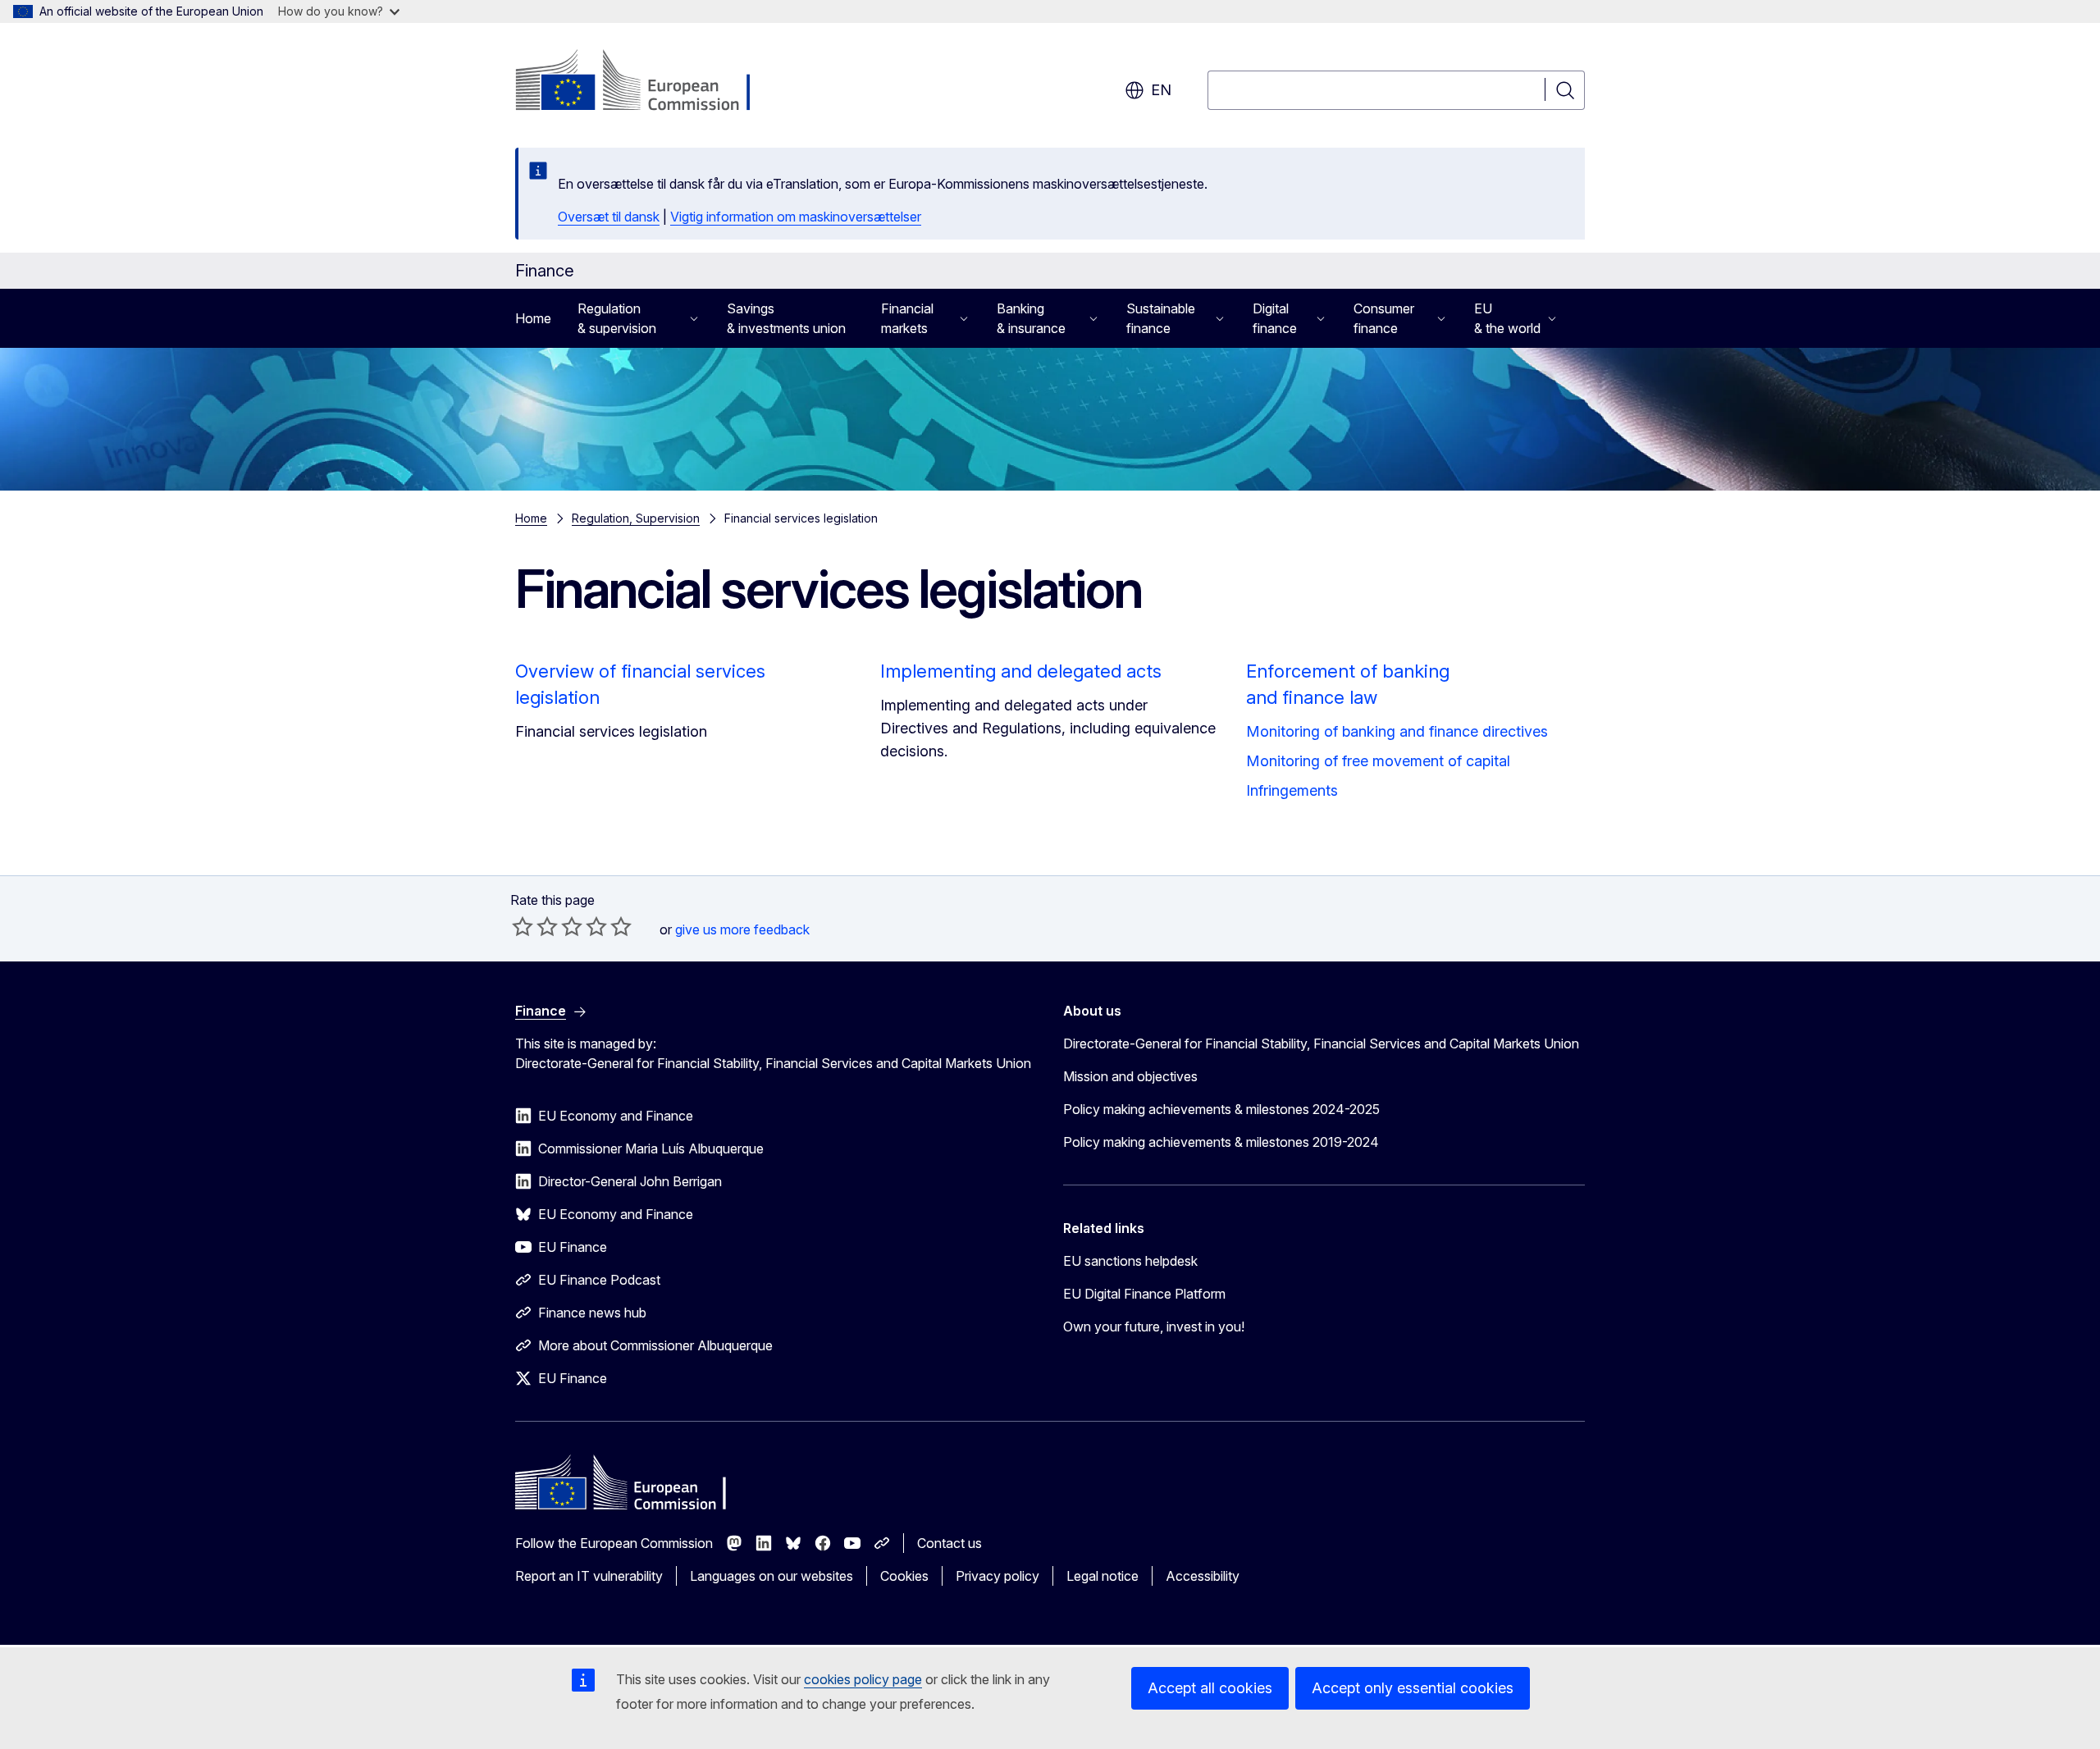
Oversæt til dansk (609, 217)
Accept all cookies (1210, 1688)
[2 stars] (535, 926)
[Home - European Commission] (648, 82)
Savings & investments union (786, 318)
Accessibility (1203, 1576)
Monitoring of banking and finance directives (1397, 731)
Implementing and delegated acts (1021, 671)
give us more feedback (742, 929)
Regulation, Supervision (636, 518)
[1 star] (523, 926)
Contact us (950, 1543)
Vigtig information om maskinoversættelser (796, 217)
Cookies (904, 1576)
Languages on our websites (772, 1576)
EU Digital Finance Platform (1144, 1294)
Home (533, 318)
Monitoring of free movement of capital (1378, 761)
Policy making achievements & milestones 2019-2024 (1221, 1142)
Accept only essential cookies (1413, 1688)
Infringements (1292, 790)
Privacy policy (997, 1576)
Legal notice (1102, 1576)
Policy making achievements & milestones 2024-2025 (1221, 1109)
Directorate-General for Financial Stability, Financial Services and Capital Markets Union (1321, 1043)
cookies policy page (863, 1679)
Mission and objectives (1130, 1076)
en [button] (1161, 90)
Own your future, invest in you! (1154, 1327)
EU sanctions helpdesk (1130, 1261)
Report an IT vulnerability (589, 1576)
